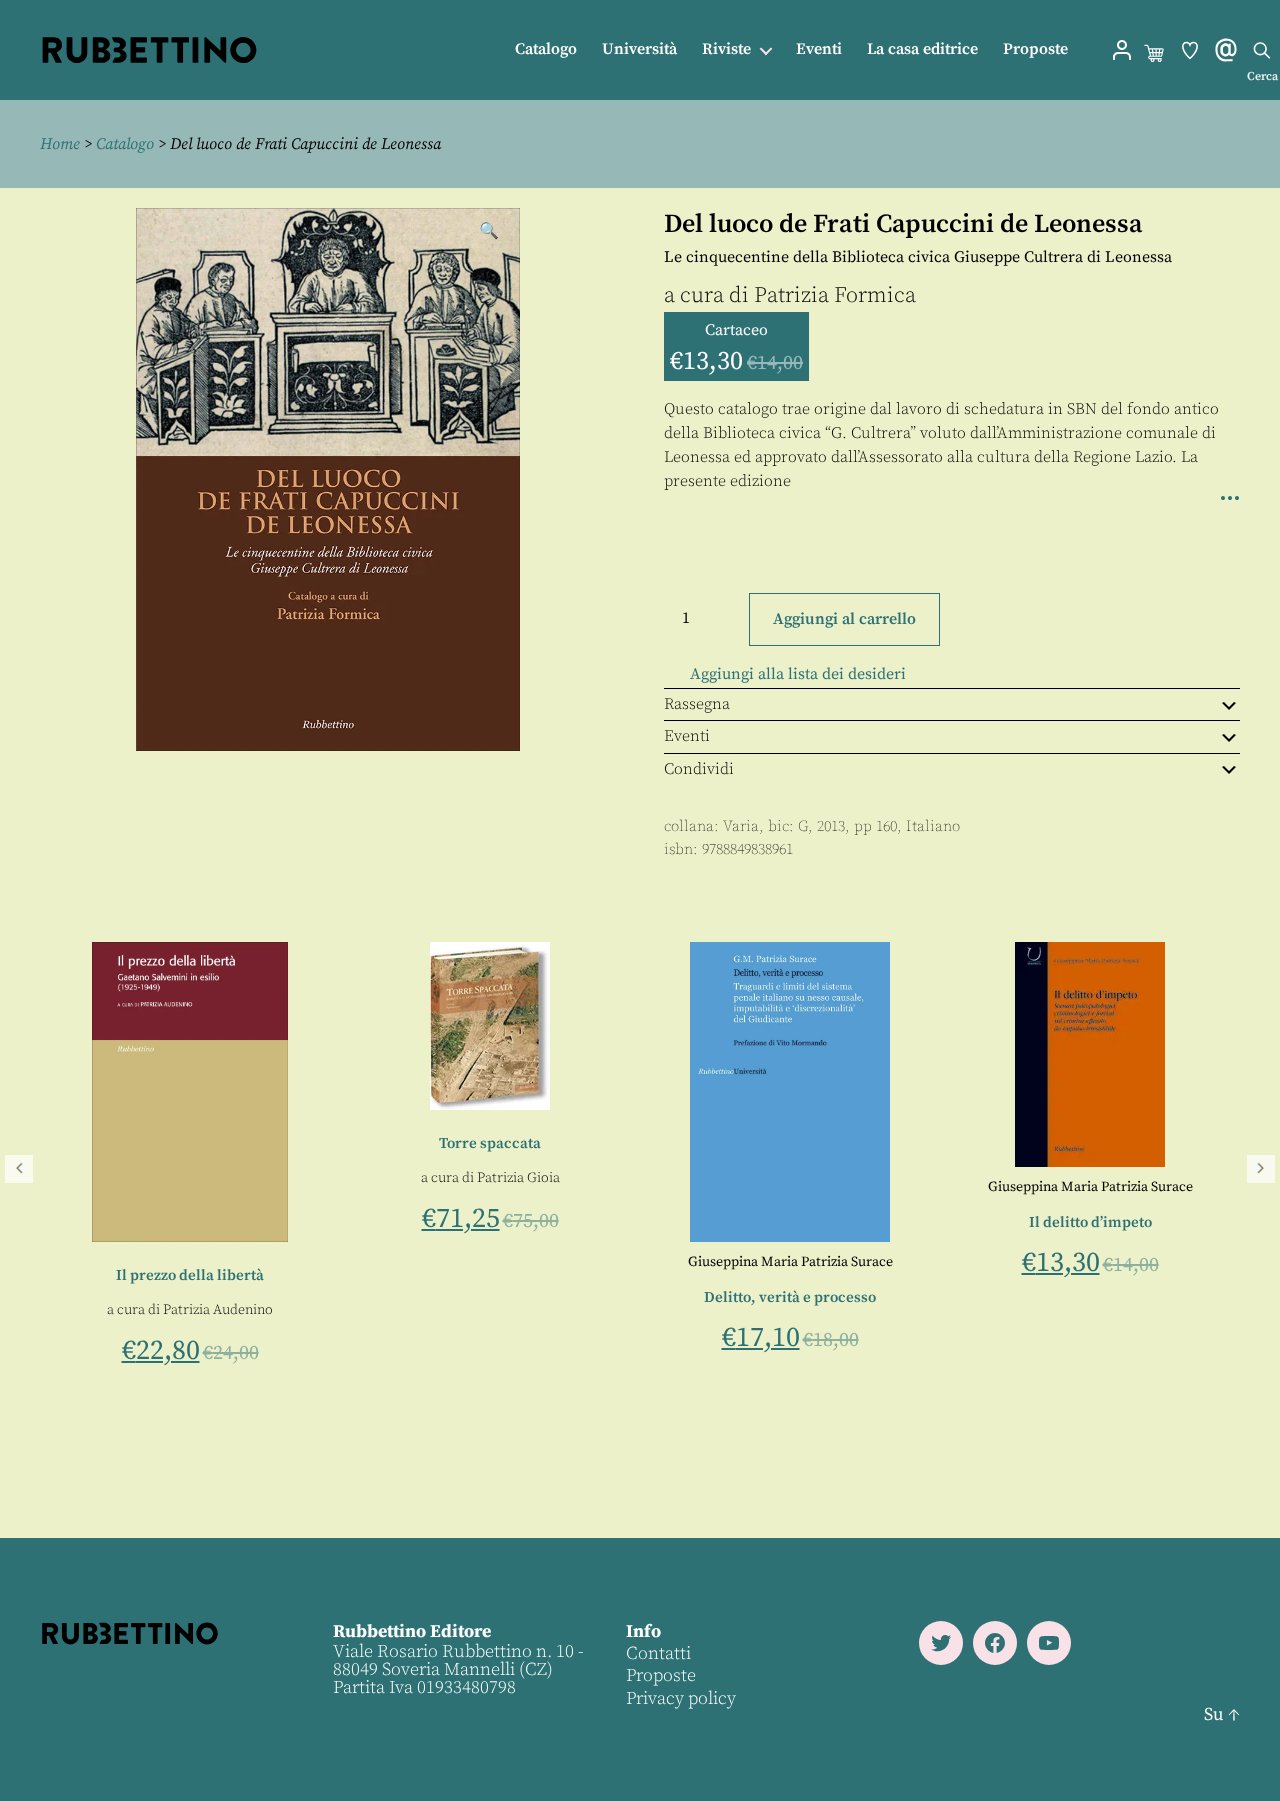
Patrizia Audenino (804, 1310)
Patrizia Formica (835, 295)
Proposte (1035, 49)
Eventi (819, 49)
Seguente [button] (1261, 1169)
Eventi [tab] (687, 736)
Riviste (726, 49)
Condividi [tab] (699, 769)
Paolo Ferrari (176, 1331)
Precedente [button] (19, 1169)
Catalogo (546, 49)
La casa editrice (922, 49)
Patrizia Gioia (1104, 1178)
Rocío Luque (258, 1310)
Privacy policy (681, 1698)
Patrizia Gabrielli (160, 1310)
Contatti (658, 1653)
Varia (741, 826)
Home (60, 144)
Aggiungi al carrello (844, 619)
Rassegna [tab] (697, 704)
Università (639, 49)
